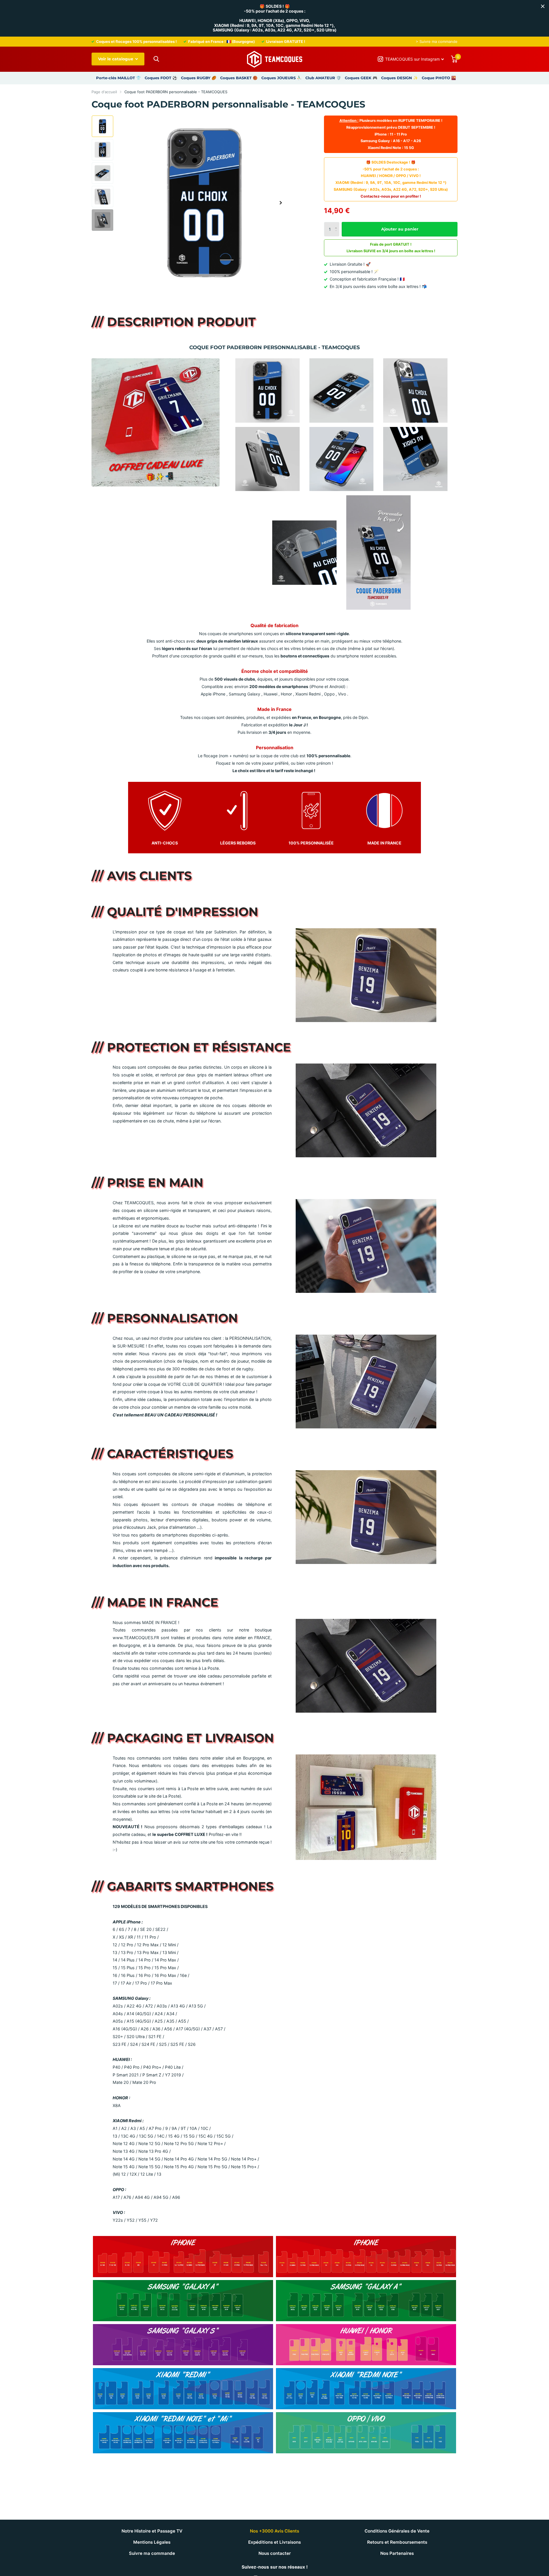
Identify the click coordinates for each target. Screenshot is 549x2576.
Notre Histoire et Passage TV (152, 2531)
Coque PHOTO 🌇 (439, 78)
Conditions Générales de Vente (397, 2531)
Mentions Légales (152, 2542)
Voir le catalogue (116, 59)
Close (543, 6)
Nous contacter (275, 2553)
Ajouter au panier (400, 229)
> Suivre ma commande (437, 41)
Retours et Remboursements (397, 2542)
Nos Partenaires (397, 2553)
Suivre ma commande (152, 2553)
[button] (281, 203)
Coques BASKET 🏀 (239, 78)
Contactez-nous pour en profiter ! (391, 196)
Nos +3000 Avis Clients (274, 2531)
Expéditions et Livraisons (274, 2542)
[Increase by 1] (337, 224)
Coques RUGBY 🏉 (199, 78)
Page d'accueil (104, 92)
